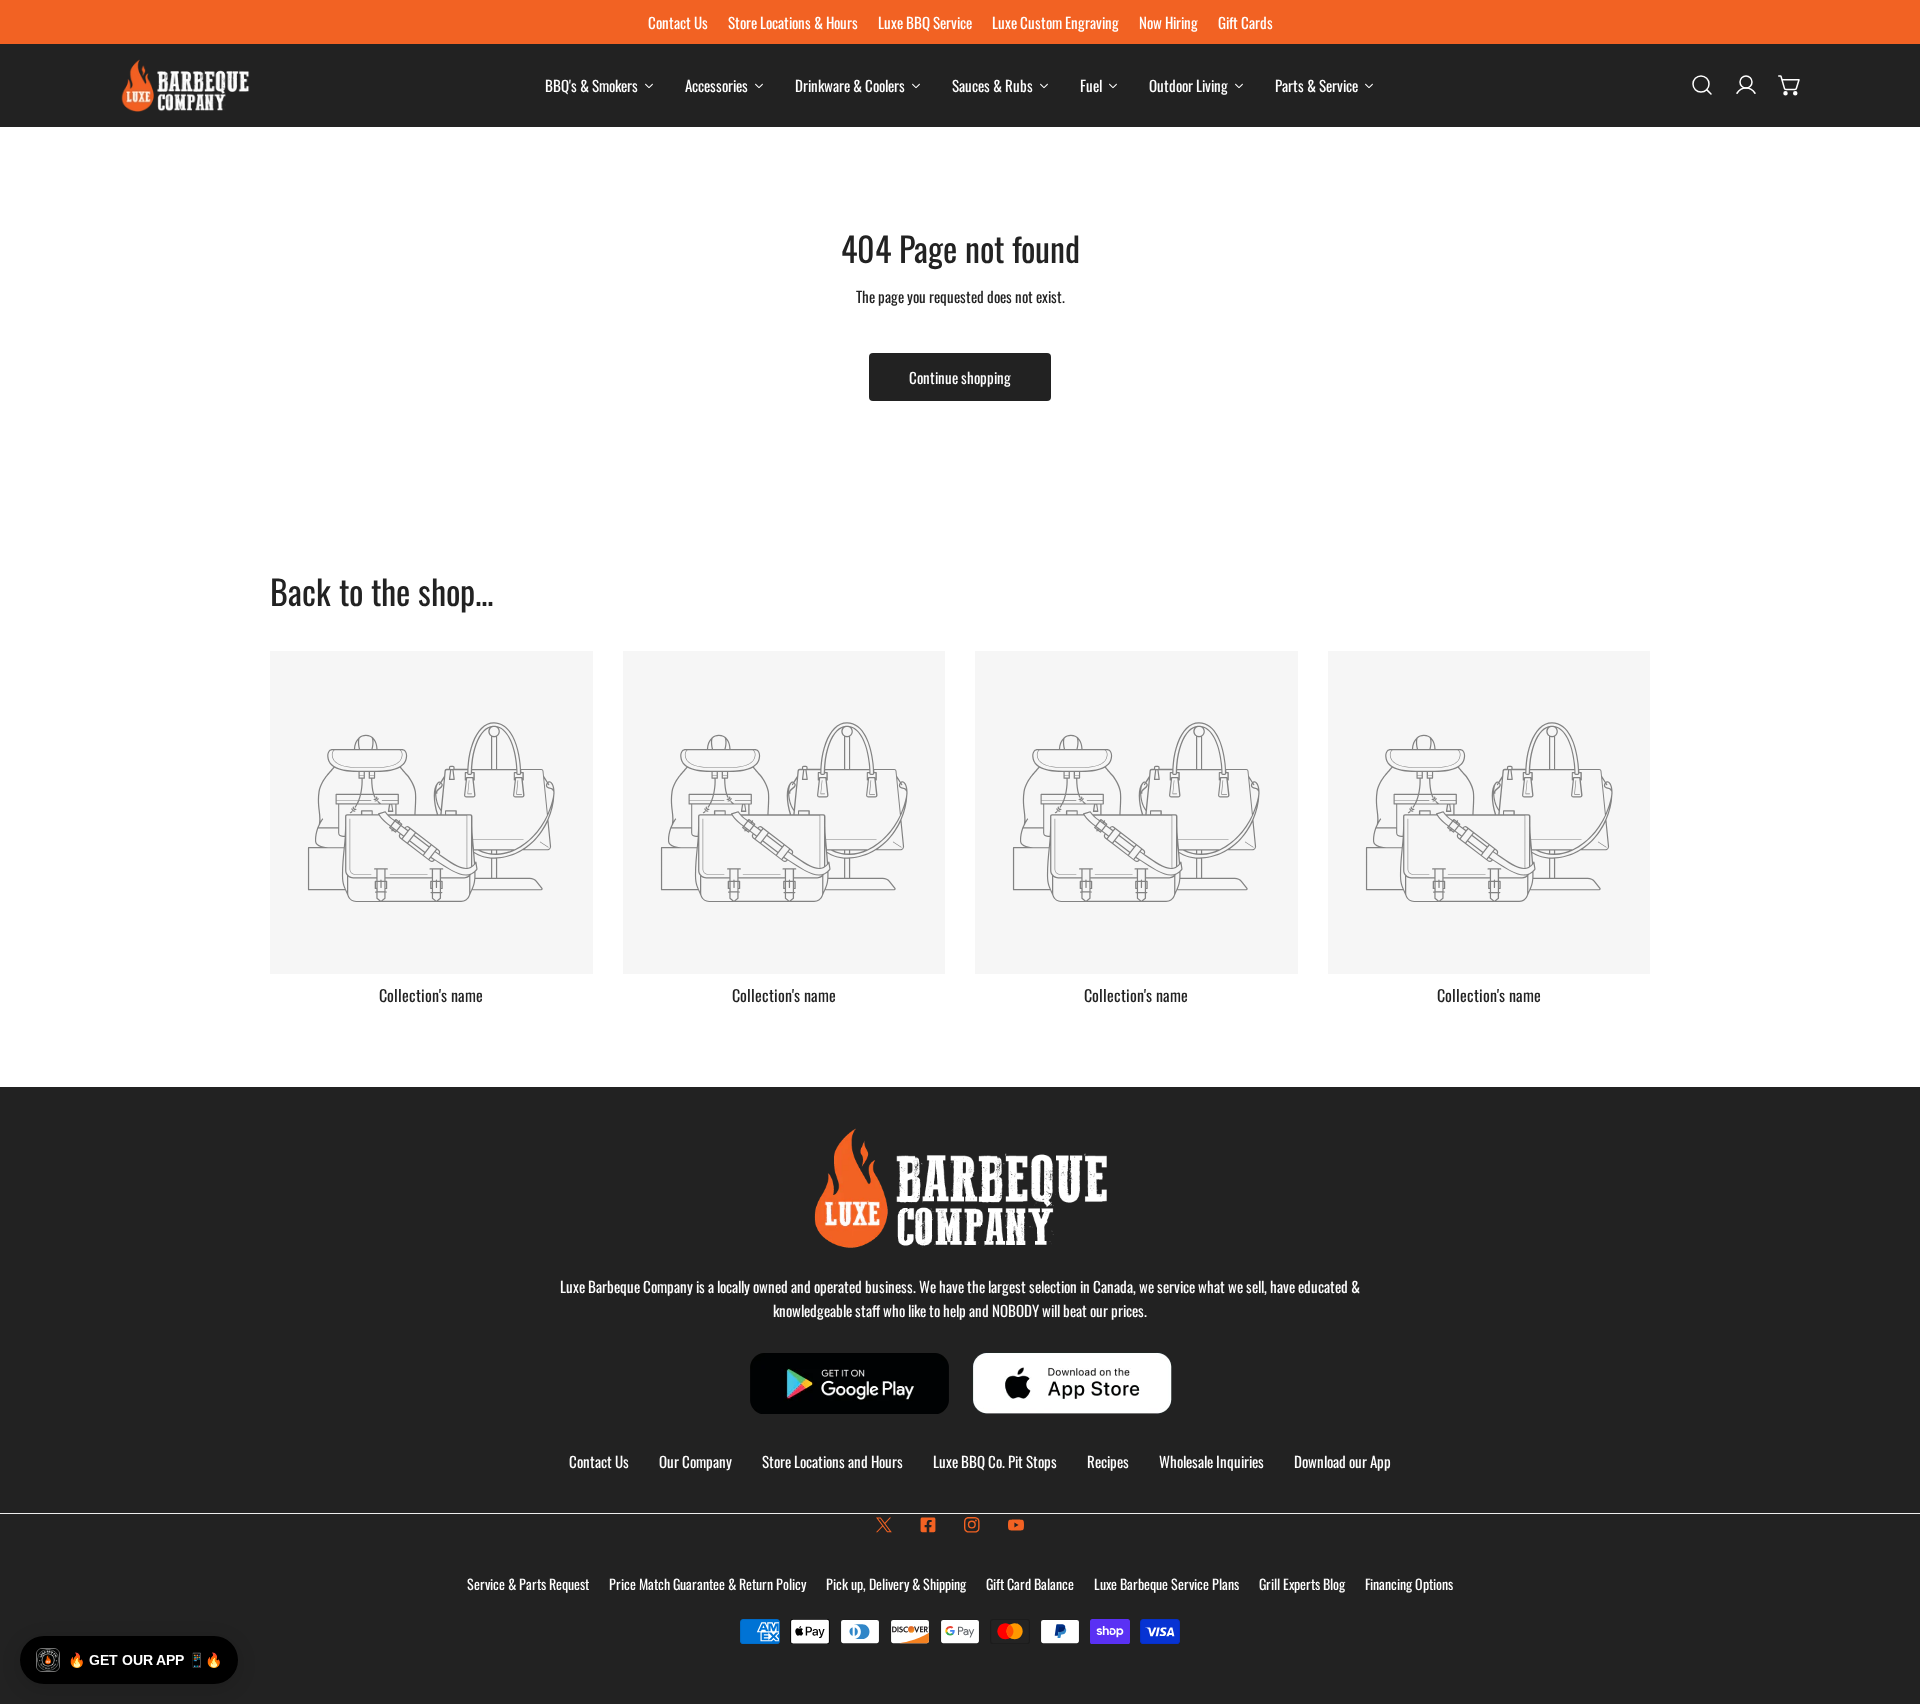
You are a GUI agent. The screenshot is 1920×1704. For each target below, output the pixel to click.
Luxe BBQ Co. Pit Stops (995, 1461)
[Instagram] (972, 1525)
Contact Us (599, 1461)
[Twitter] (884, 1525)
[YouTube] (1016, 1525)
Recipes (1108, 1461)
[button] (1790, 85)
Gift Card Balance (1030, 1583)
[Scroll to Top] (1884, 1598)
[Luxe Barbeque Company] (185, 85)
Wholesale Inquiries (1211, 1461)
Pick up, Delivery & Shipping (896, 1583)
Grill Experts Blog (1302, 1583)
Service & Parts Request (528, 1583)
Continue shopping (960, 377)
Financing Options (1409, 1583)
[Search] (1702, 85)
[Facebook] (928, 1525)
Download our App (1342, 1461)
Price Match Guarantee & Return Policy (707, 1583)
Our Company (695, 1461)
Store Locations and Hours (832, 1461)
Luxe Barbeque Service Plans (1166, 1583)
